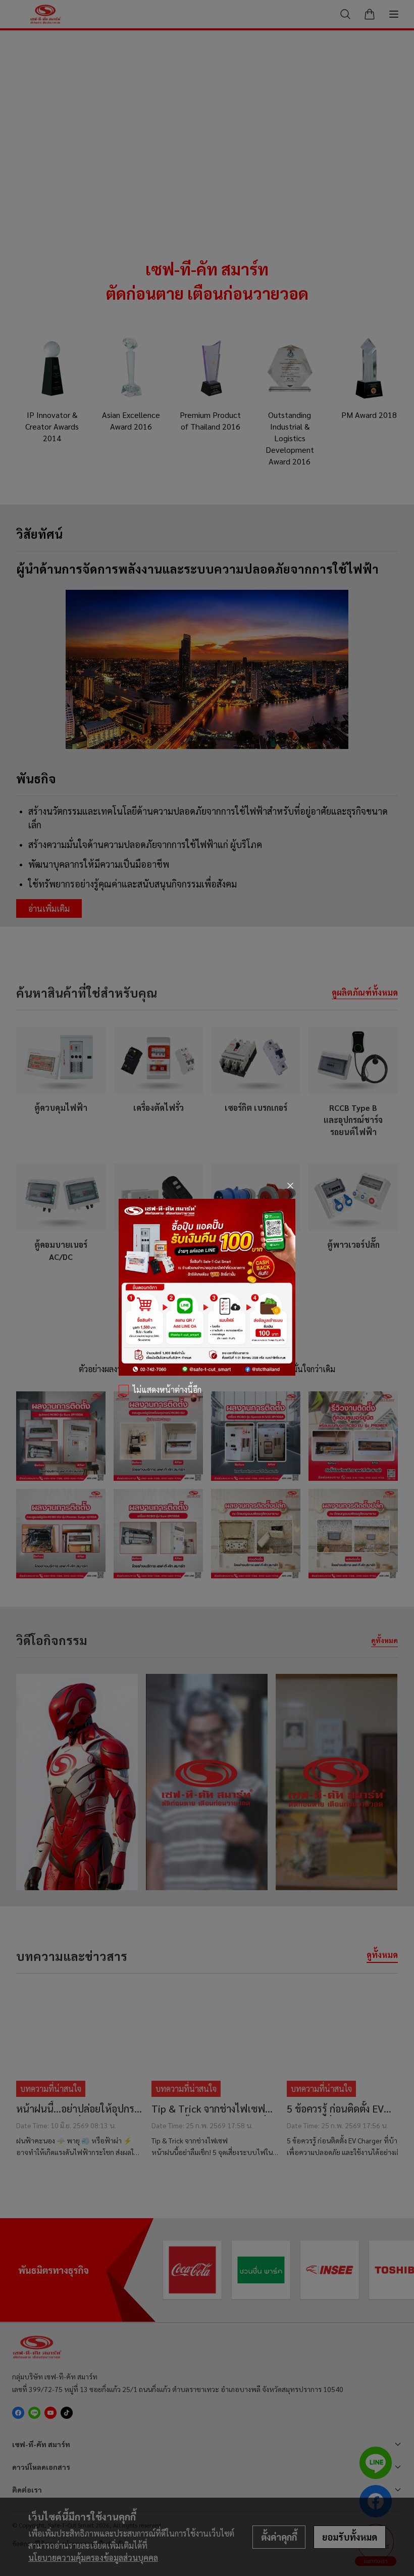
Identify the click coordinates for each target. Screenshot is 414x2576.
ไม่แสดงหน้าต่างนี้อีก (167, 1390)
